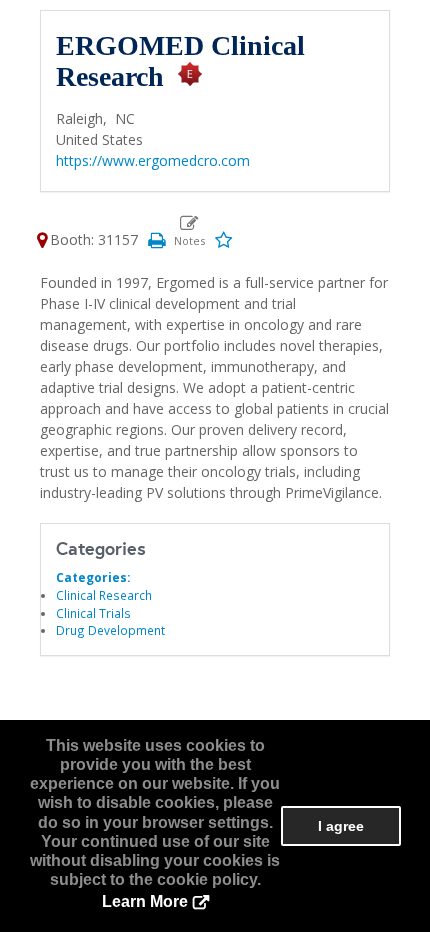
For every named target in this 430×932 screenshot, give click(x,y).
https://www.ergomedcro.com (153, 160)
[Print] (156, 239)
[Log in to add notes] (189, 231)
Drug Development (110, 630)
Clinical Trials (93, 613)
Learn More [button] (145, 901)
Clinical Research (104, 595)
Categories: (93, 577)
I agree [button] (341, 826)
